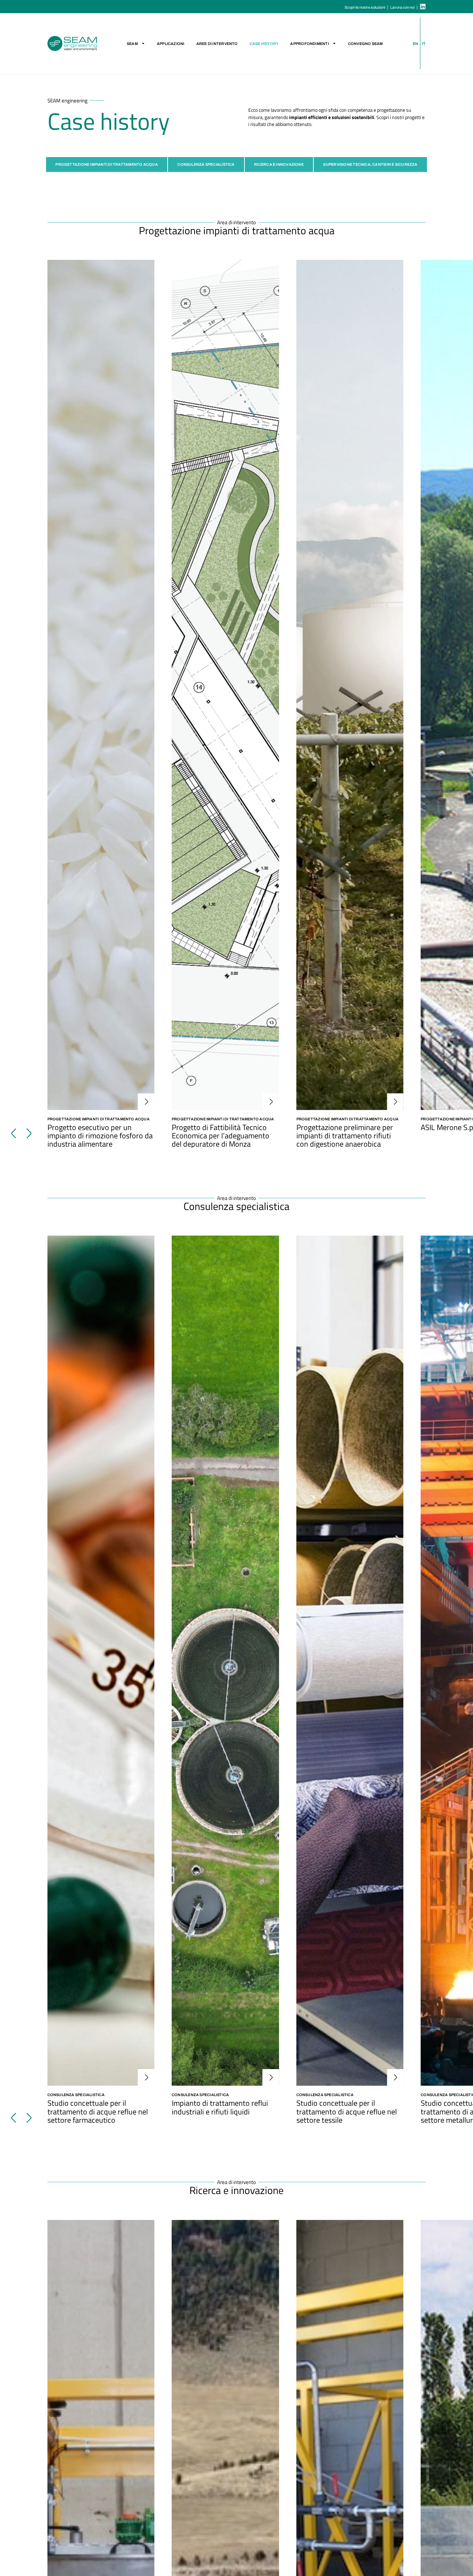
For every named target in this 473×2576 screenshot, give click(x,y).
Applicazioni (171, 44)
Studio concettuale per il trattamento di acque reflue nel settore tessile (347, 2111)
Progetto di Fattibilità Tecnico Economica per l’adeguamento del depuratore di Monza (221, 1135)
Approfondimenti (309, 44)
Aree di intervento (217, 44)
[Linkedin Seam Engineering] (423, 7)
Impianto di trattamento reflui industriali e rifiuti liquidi (220, 2107)
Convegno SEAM (365, 44)
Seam (132, 44)
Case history (264, 44)
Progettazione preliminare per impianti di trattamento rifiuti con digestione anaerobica (345, 1135)
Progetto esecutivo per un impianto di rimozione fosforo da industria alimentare (100, 1135)
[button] (14, 1134)
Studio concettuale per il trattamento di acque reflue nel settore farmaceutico (98, 2111)
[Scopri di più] (101, 685)
